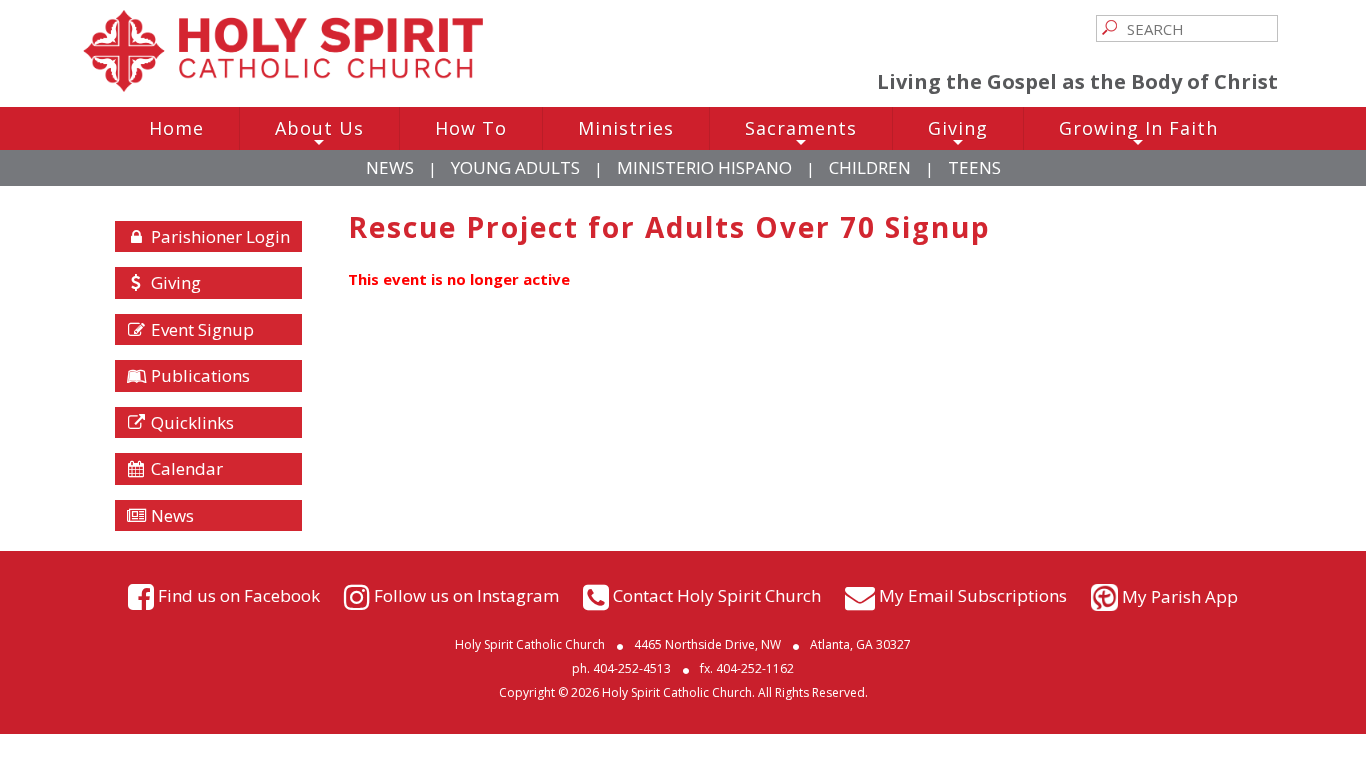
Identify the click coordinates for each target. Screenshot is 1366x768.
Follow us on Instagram (466, 594)
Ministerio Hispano (704, 167)
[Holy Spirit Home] (283, 86)
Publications (198, 375)
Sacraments (801, 133)
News (390, 167)
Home (176, 128)
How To (471, 128)
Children (870, 167)
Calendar (185, 468)
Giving (958, 133)
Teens (974, 167)
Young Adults (515, 167)
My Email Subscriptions (973, 594)
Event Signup (200, 329)
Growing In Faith (1138, 133)
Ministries (626, 128)
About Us (319, 133)
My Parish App (1180, 596)
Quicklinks (190, 422)
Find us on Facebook (239, 594)
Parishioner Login (218, 236)
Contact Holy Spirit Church (717, 594)
